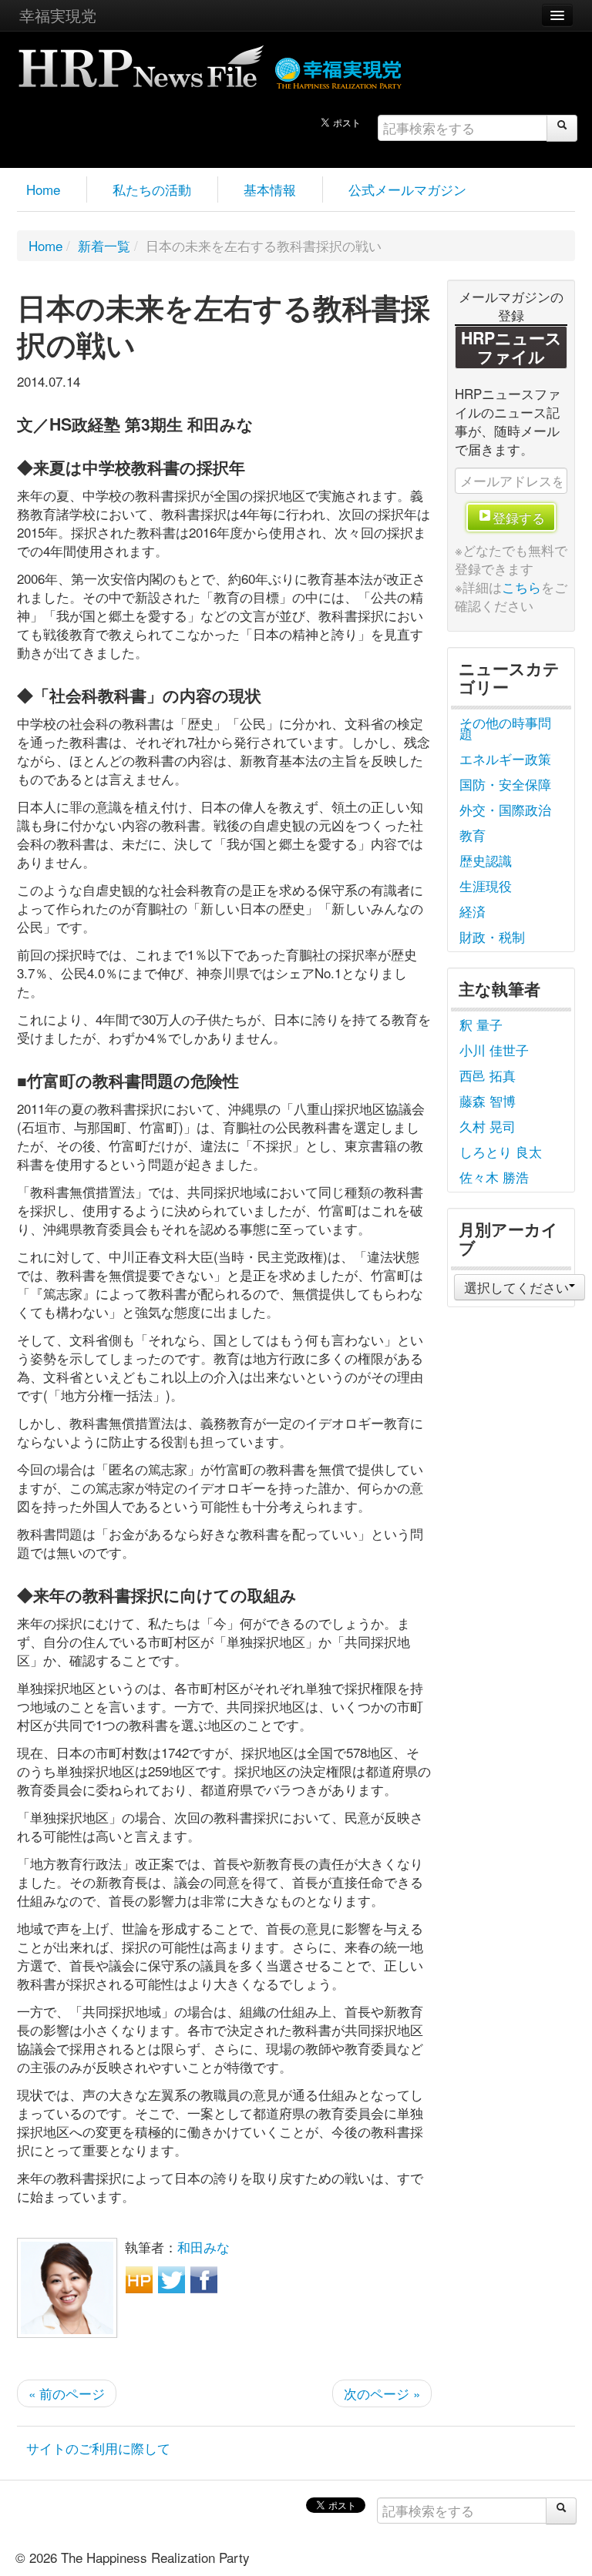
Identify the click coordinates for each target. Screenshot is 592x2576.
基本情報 (270, 189)
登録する (519, 517)
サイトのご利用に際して (98, 2448)
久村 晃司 (488, 1126)
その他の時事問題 (505, 728)
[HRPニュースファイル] (141, 61)
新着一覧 (104, 245)
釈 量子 (481, 1024)
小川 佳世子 (494, 1050)
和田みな (203, 2247)
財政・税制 (492, 936)
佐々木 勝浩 (494, 1177)
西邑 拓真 (488, 1075)
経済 (473, 911)
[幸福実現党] (339, 70)
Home (43, 189)
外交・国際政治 (505, 809)
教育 (473, 835)
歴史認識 (486, 860)
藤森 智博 (488, 1100)
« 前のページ (67, 2393)
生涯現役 (486, 885)
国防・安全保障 (505, 784)
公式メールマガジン (407, 189)
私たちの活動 (152, 189)
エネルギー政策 (505, 758)
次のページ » (382, 2393)
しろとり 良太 (501, 1151)
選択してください (516, 1287)
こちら (521, 587)
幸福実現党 (58, 15)
